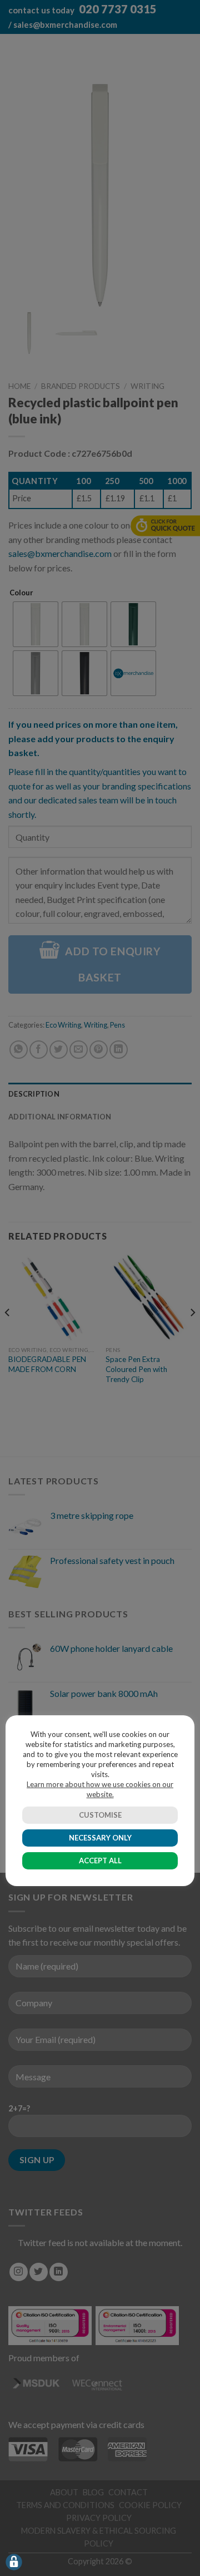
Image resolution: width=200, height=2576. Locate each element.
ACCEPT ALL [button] (100, 1861)
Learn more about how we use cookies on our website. (100, 1789)
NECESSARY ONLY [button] (100, 1838)
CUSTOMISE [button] (100, 1815)
